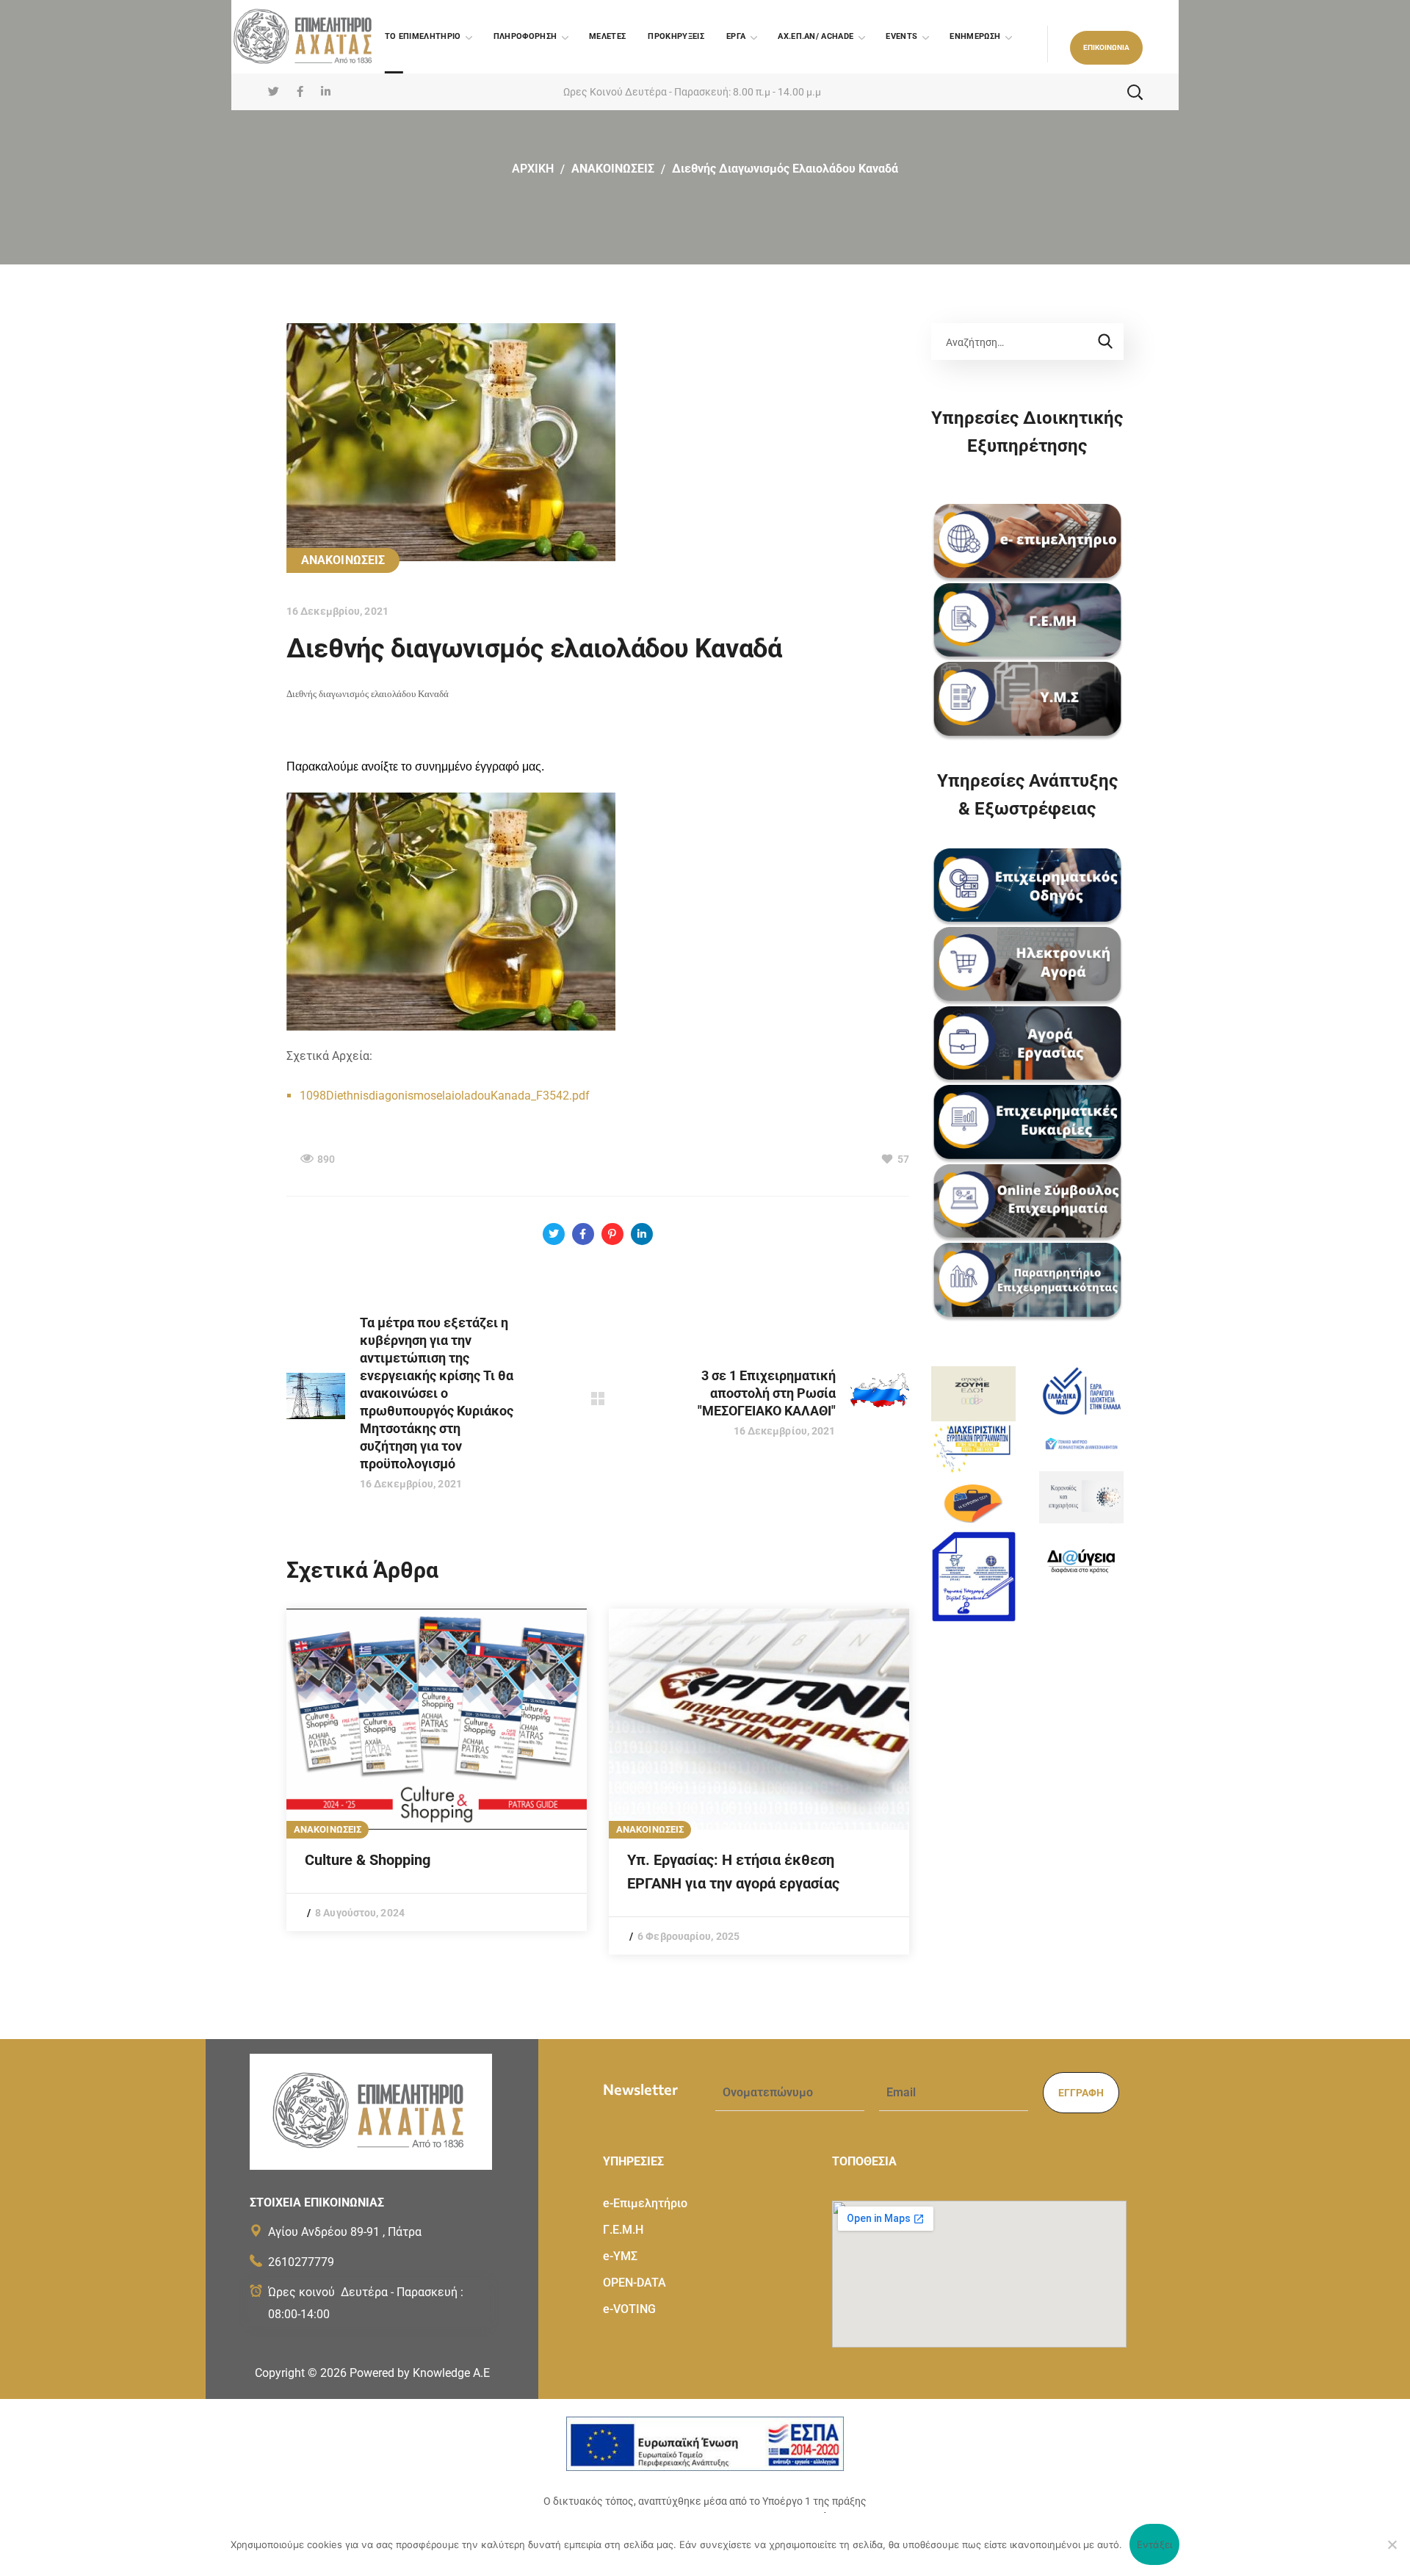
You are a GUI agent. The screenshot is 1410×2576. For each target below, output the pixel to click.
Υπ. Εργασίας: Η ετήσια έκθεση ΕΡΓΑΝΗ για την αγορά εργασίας (733, 1872)
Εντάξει (1155, 2544)
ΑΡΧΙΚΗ (533, 169)
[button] (1106, 48)
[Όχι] (1392, 2544)
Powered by (420, 2373)
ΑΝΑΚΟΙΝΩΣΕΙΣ (613, 169)
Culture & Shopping (368, 1860)
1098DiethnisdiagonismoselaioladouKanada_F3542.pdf (445, 1096)
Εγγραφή (1081, 2093)
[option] (437, 1770)
